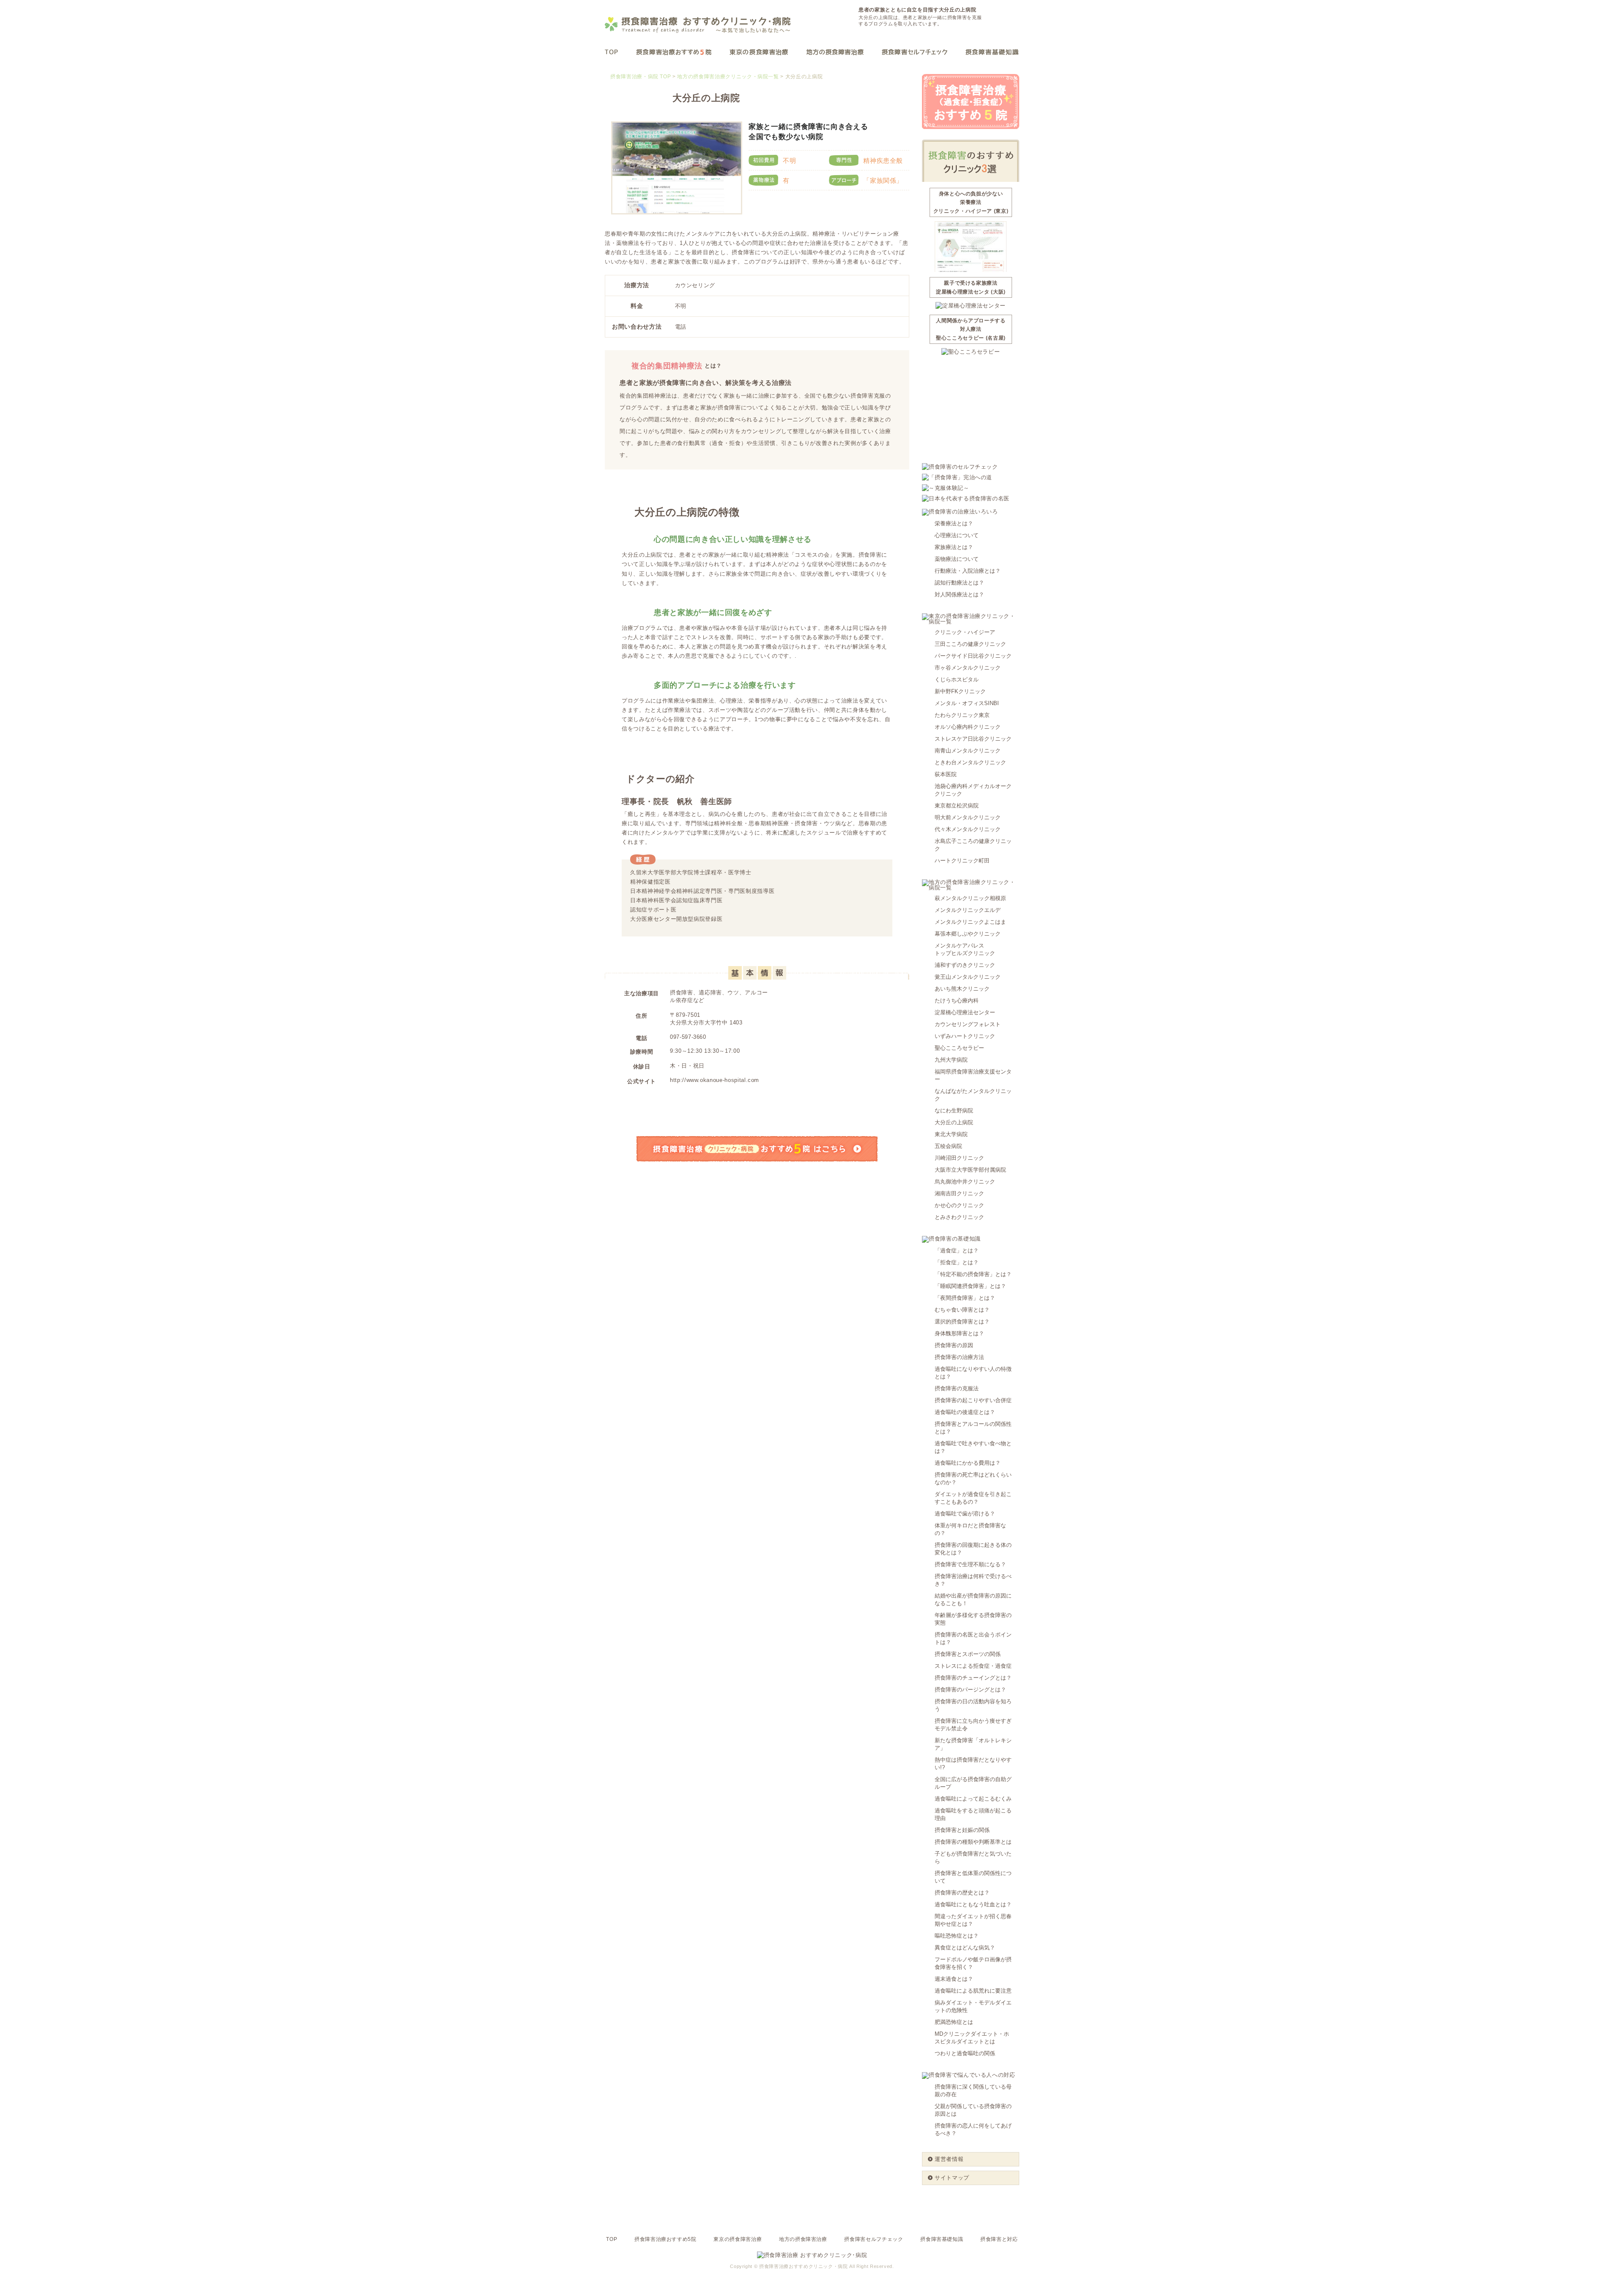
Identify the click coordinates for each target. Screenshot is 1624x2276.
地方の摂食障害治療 (803, 2239)
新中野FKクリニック (960, 691)
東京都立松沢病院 (957, 806)
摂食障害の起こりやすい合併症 (973, 1400)
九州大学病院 (951, 1060)
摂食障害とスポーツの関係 (968, 1654)
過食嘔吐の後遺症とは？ (965, 1412)
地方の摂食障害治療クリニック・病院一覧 (728, 77)
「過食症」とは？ (957, 1251)
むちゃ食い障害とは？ (962, 1310)
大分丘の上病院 (954, 1122)
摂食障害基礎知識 (942, 2239)
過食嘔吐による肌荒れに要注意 (973, 1991)
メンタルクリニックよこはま (970, 922)
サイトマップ (952, 2178)
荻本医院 (946, 774)
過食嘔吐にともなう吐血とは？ (973, 1904)
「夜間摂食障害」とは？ (965, 1298)
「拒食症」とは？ (957, 1262)
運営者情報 (949, 2159)
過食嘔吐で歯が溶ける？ (965, 1514)
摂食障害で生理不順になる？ (970, 1564)
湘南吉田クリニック (959, 1193)
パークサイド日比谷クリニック (973, 656)
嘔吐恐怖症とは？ (957, 1936)
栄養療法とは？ (954, 523)
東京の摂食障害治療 (738, 2239)
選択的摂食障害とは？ (962, 1322)
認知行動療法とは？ (959, 583)
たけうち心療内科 (957, 1001)
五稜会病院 (948, 1146)
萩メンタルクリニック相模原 (970, 898)
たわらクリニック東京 (962, 715)
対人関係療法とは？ (959, 594)
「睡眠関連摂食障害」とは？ (970, 1286)
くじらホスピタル (957, 680)
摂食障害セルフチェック (874, 2239)
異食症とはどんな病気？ (965, 1948)
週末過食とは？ (954, 1979)
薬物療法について (957, 559)
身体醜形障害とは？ (959, 1333)
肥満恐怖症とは (954, 2022)
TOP (612, 2239)
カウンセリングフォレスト (968, 1024)
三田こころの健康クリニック (970, 644)
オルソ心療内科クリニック (968, 727)
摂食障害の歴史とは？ (962, 1893)
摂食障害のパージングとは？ (970, 1690)
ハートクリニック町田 (962, 861)
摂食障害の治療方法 (959, 1357)
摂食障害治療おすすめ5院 (665, 2239)
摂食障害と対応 (999, 2239)
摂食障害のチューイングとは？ (973, 1678)
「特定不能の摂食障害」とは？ (973, 1274)
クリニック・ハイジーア (965, 632)
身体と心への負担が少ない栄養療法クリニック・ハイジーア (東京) (971, 202)
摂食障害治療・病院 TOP (641, 77)
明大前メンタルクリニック (968, 817)
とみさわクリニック (959, 1217)
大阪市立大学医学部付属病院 (970, 1170)
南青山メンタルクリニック (968, 751)
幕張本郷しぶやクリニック (968, 934)
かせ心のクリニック (959, 1205)
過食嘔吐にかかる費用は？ (968, 1463)
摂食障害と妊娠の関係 (962, 1830)
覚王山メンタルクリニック (968, 977)
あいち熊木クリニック (962, 989)
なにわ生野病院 (954, 1111)
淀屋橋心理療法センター (965, 1012)
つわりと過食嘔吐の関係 (965, 2053)
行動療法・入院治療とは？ (968, 571)
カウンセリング (695, 285)
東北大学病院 (951, 1134)
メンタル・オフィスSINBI (967, 703)
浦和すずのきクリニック (965, 965)
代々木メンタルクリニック (968, 829)
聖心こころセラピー (959, 1048)
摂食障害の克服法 (957, 1388)
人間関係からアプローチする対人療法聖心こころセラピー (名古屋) (971, 329)
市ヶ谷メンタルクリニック (968, 668)
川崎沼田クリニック (959, 1158)
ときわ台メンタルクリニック (970, 762)
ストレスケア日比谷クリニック (973, 739)
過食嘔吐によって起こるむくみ (973, 1799)
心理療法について (957, 535)
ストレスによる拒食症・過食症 (973, 1666)
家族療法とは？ (954, 547)
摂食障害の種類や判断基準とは (973, 1842)
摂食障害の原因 (954, 1345)
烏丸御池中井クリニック (965, 1182)
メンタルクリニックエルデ (968, 910)
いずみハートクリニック (965, 1036)
